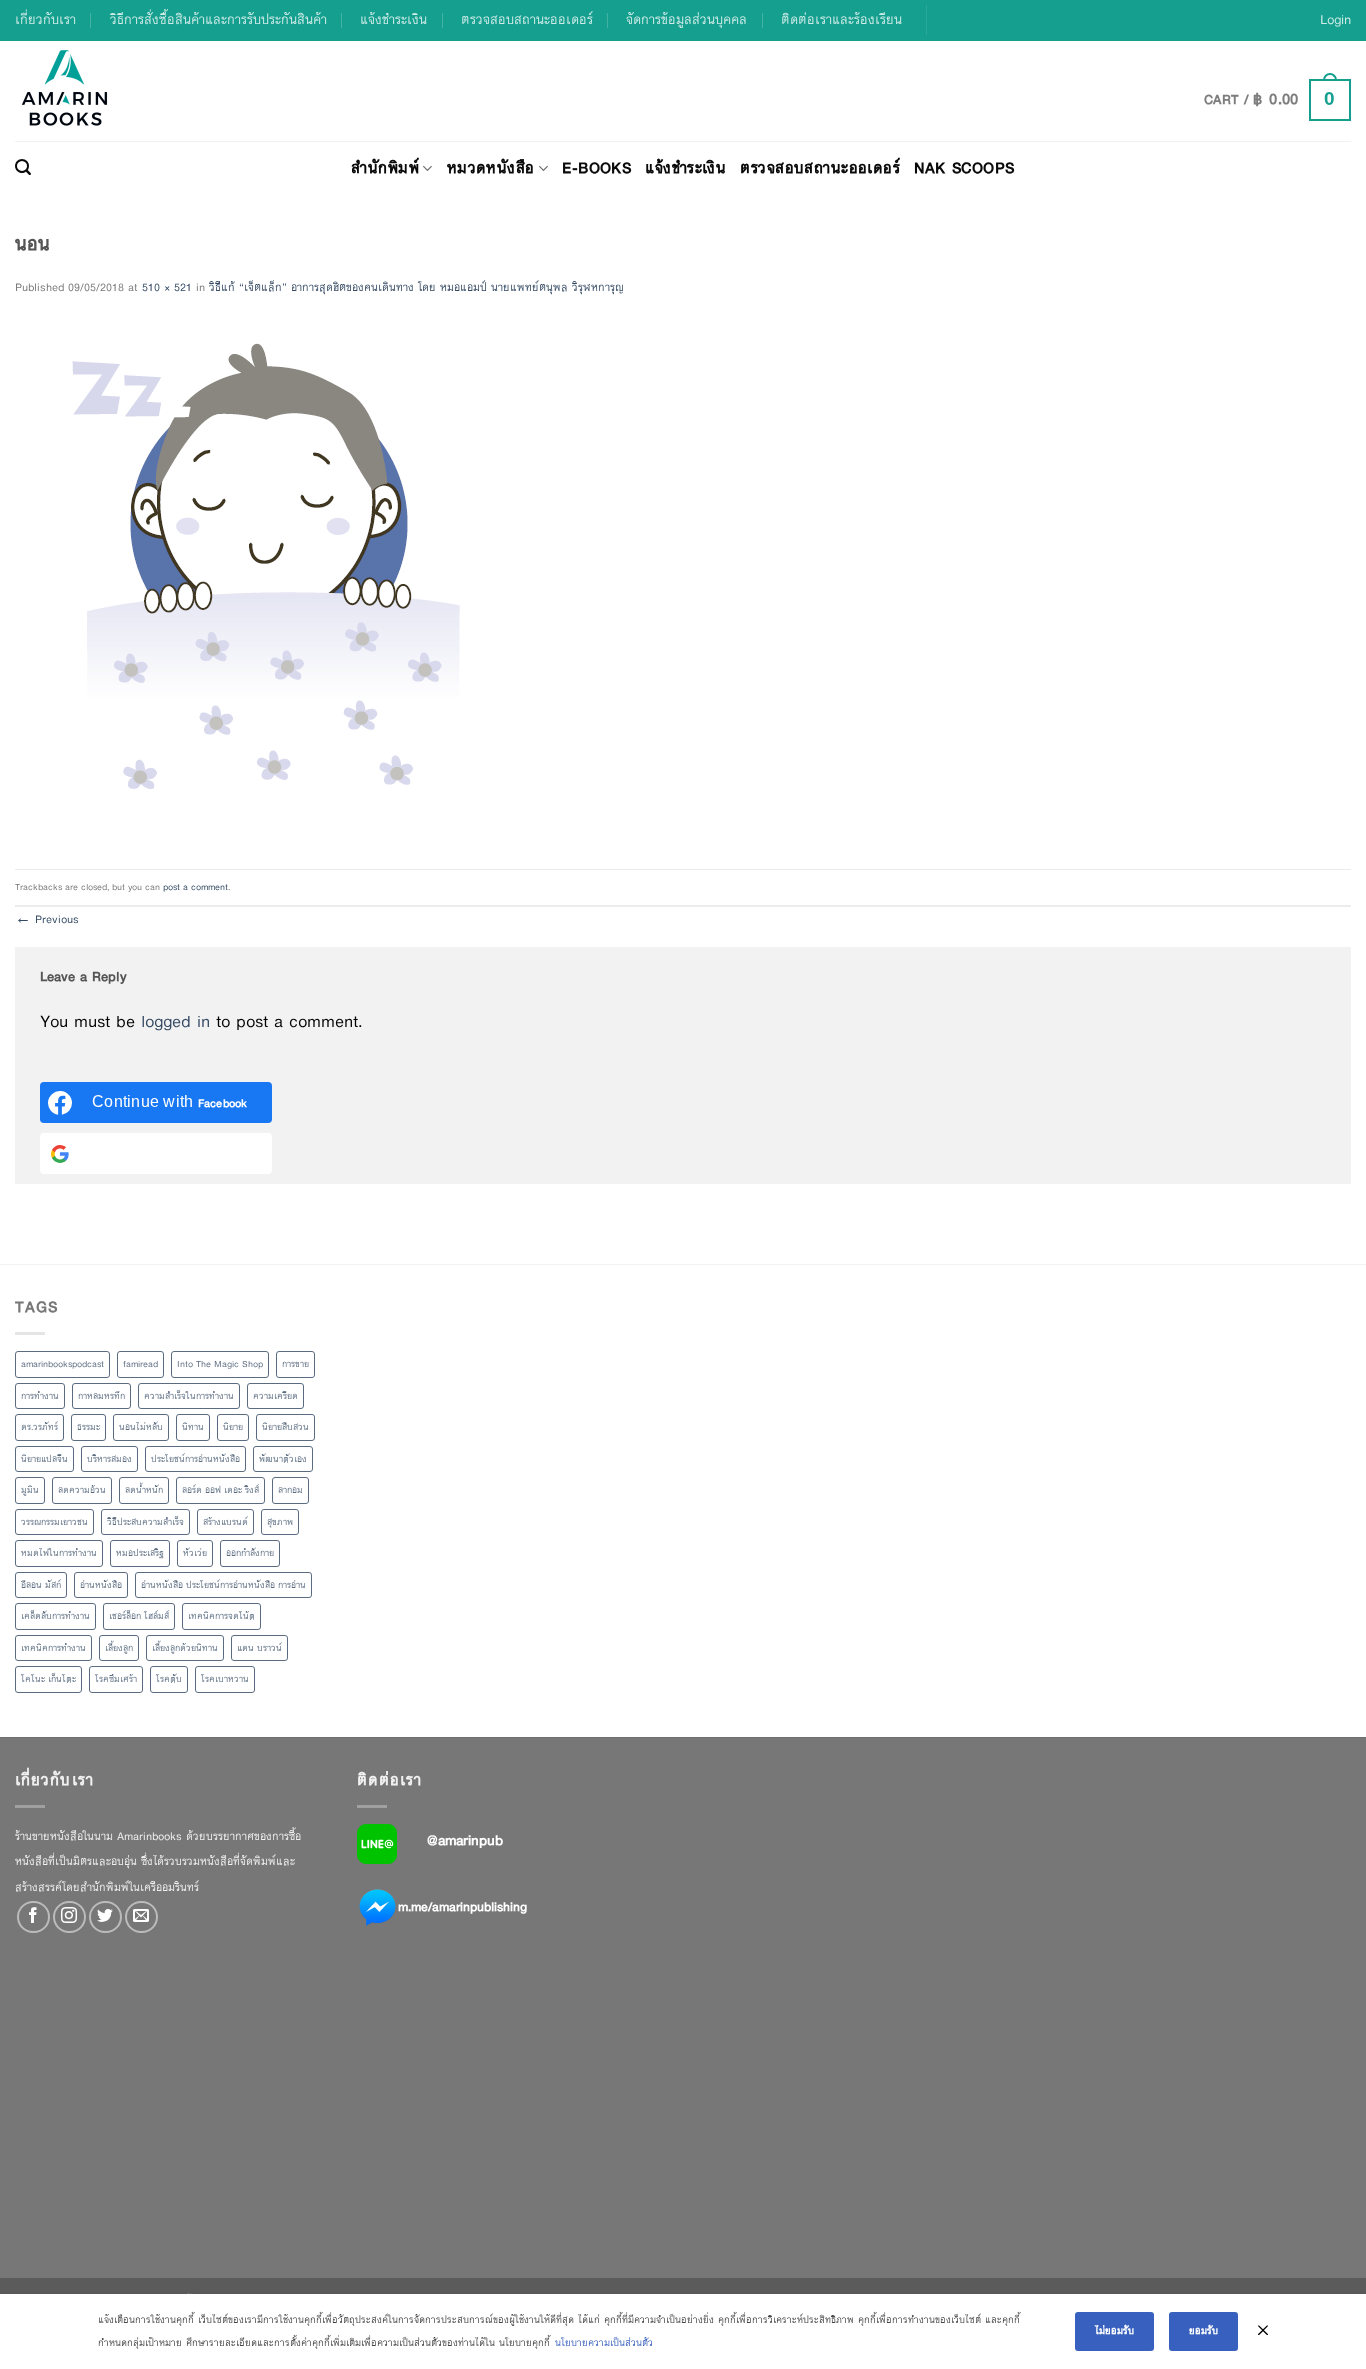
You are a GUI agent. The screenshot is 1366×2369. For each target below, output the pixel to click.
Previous (47, 919)
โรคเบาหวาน (225, 1679)
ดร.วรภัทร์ (39, 1427)
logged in (175, 1021)
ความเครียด (275, 1396)
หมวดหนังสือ (491, 167)
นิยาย (233, 1427)
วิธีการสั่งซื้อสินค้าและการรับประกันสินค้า (218, 19)
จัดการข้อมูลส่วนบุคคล (686, 19)
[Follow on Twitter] (105, 1917)
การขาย (295, 1364)
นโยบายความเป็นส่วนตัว (604, 2342)
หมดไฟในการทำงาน (59, 1553)
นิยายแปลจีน (44, 1459)
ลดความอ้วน (82, 1490)
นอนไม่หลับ (141, 1427)
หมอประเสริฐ (140, 1553)
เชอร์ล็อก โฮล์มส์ (139, 1616)
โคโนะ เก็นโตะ (48, 1679)
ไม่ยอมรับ (1114, 2330)
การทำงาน (40, 1396)
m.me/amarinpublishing (462, 1906)
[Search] (23, 168)
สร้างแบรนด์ (225, 1522)
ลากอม (290, 1490)
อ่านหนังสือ (101, 1585)
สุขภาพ (280, 1522)
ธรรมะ (88, 1427)
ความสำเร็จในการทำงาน (189, 1396)
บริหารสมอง (109, 1459)
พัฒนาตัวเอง (283, 1459)
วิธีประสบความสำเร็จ (145, 1522)
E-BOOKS (596, 167)
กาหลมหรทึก (101, 1396)
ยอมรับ (1203, 2330)
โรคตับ (169, 1679)
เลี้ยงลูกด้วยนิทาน (185, 1648)
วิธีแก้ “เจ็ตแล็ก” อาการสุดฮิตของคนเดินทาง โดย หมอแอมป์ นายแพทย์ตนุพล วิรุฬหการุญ (416, 287)
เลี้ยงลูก (119, 1648)
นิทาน (193, 1427)
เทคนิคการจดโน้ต (221, 1616)
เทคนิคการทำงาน (53, 1648)
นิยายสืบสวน (285, 1427)
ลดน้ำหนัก (144, 1490)
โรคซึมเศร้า (116, 1679)
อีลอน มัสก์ (41, 1585)
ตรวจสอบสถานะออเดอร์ (527, 19)
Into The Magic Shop (220, 1364)
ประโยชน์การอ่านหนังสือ (195, 1459)
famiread (140, 1364)
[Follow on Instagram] (69, 1917)
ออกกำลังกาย (250, 1553)
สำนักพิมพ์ (385, 167)
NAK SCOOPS (964, 167)
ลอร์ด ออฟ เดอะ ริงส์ (220, 1490)
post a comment (195, 887)
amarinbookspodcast (62, 1364)
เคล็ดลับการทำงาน (55, 1616)
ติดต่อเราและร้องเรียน (841, 19)
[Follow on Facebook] (33, 1917)
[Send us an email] (141, 1917)
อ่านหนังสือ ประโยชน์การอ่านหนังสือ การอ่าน (223, 1585)
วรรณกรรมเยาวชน (54, 1522)
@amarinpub (465, 1840)
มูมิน (30, 1490)
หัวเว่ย (195, 1553)
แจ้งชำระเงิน (393, 19)
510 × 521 (167, 287)
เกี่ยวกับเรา (45, 19)
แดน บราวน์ (259, 1648)
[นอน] (270, 583)
